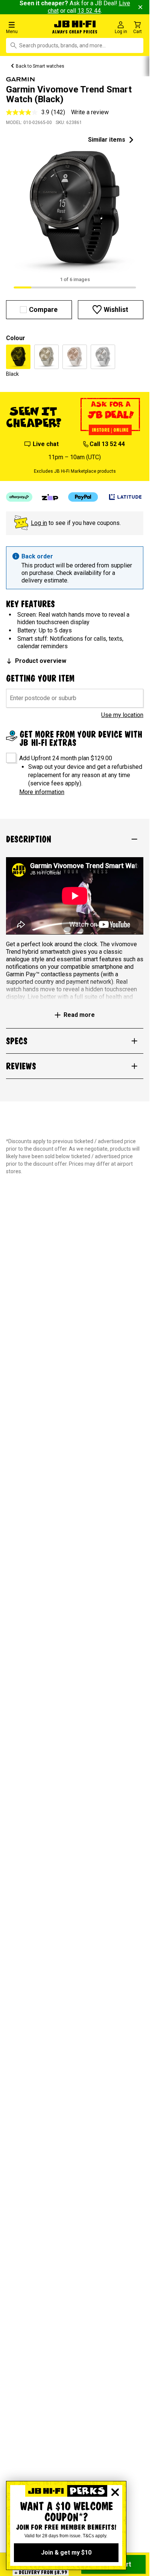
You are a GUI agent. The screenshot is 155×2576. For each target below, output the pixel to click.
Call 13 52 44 (107, 444)
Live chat (46, 444)
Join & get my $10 (66, 2553)
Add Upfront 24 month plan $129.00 (66, 758)
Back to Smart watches (40, 66)
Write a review (90, 112)
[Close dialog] (115, 2492)
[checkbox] (8, 755)
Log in (39, 523)
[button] (26, 27)
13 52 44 (89, 11)
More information (42, 792)
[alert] (75, 568)
